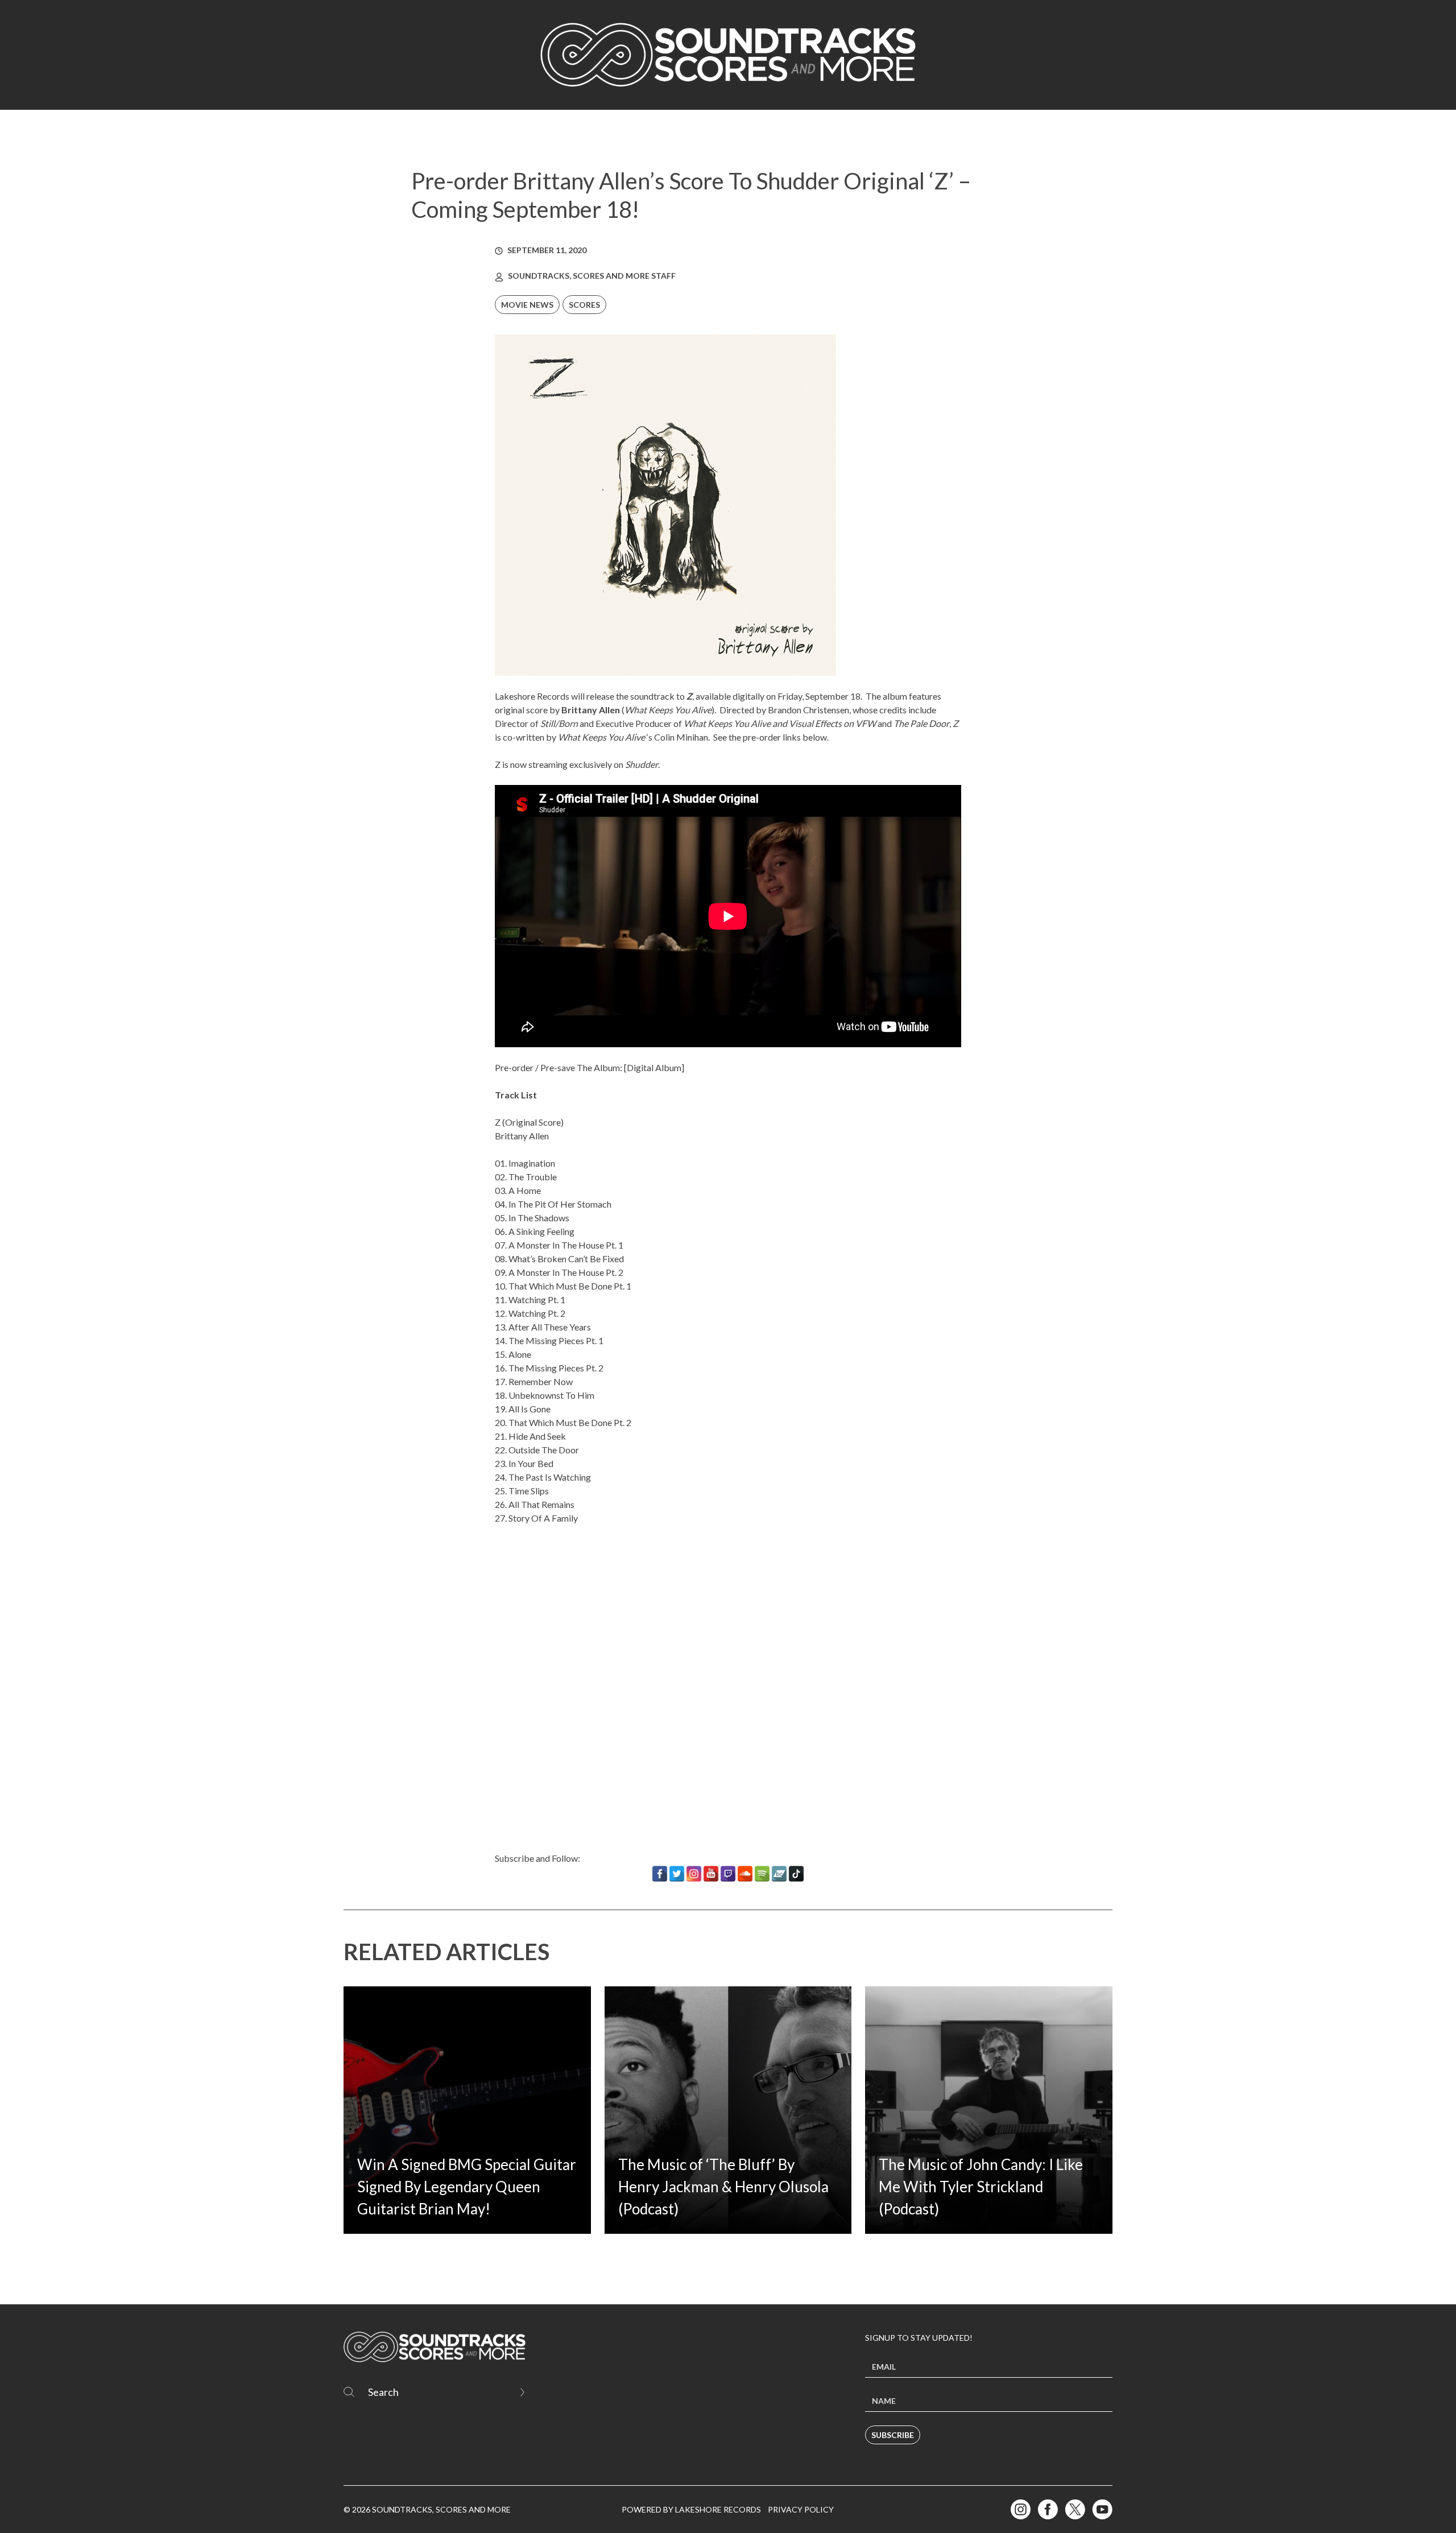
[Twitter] (677, 1874)
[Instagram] (694, 1874)
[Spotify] (762, 1874)
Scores (584, 305)
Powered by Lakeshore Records (691, 2509)
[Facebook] (660, 1874)
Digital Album (654, 1067)
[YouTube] (711, 1874)
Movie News (527, 305)
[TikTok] (796, 1874)
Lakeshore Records (532, 696)
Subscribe (893, 2435)
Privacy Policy (801, 2509)
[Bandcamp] (779, 1874)
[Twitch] (728, 1874)
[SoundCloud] (745, 1874)
